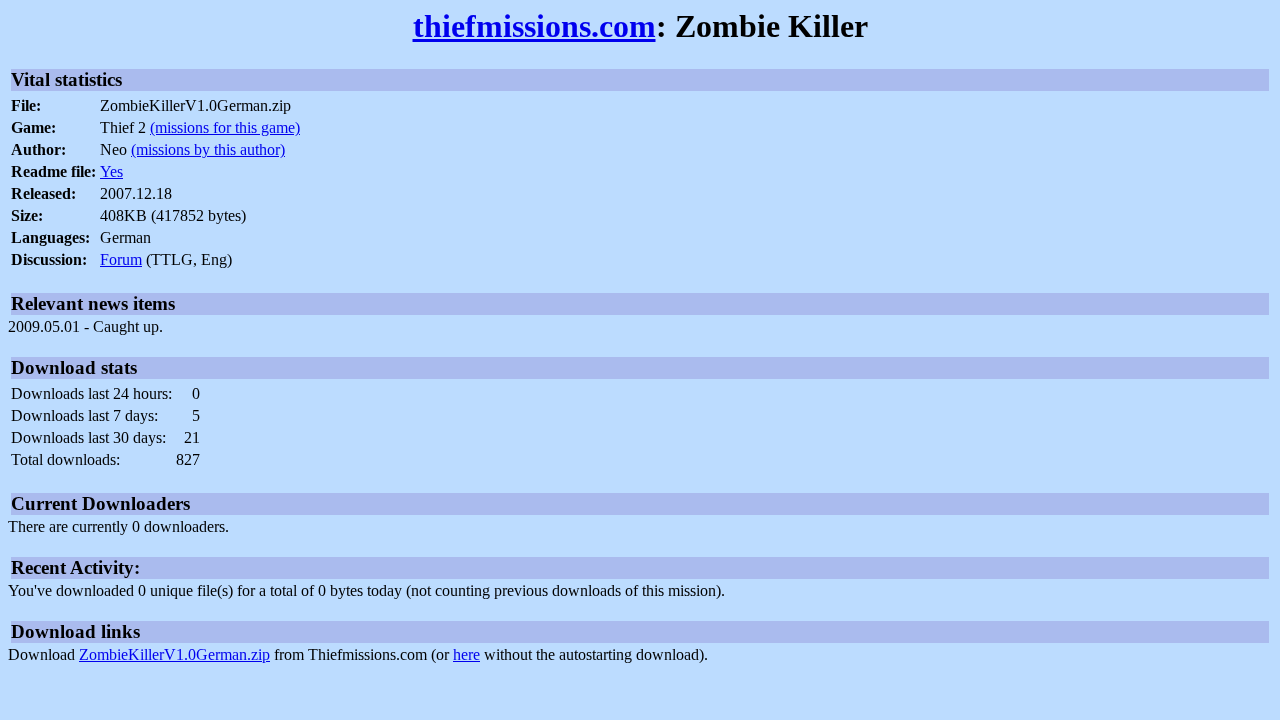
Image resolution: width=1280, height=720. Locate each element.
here (466, 654)
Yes (111, 171)
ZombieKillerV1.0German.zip (174, 654)
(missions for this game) (225, 127)
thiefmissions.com (534, 26)
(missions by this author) (208, 149)
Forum (121, 259)
